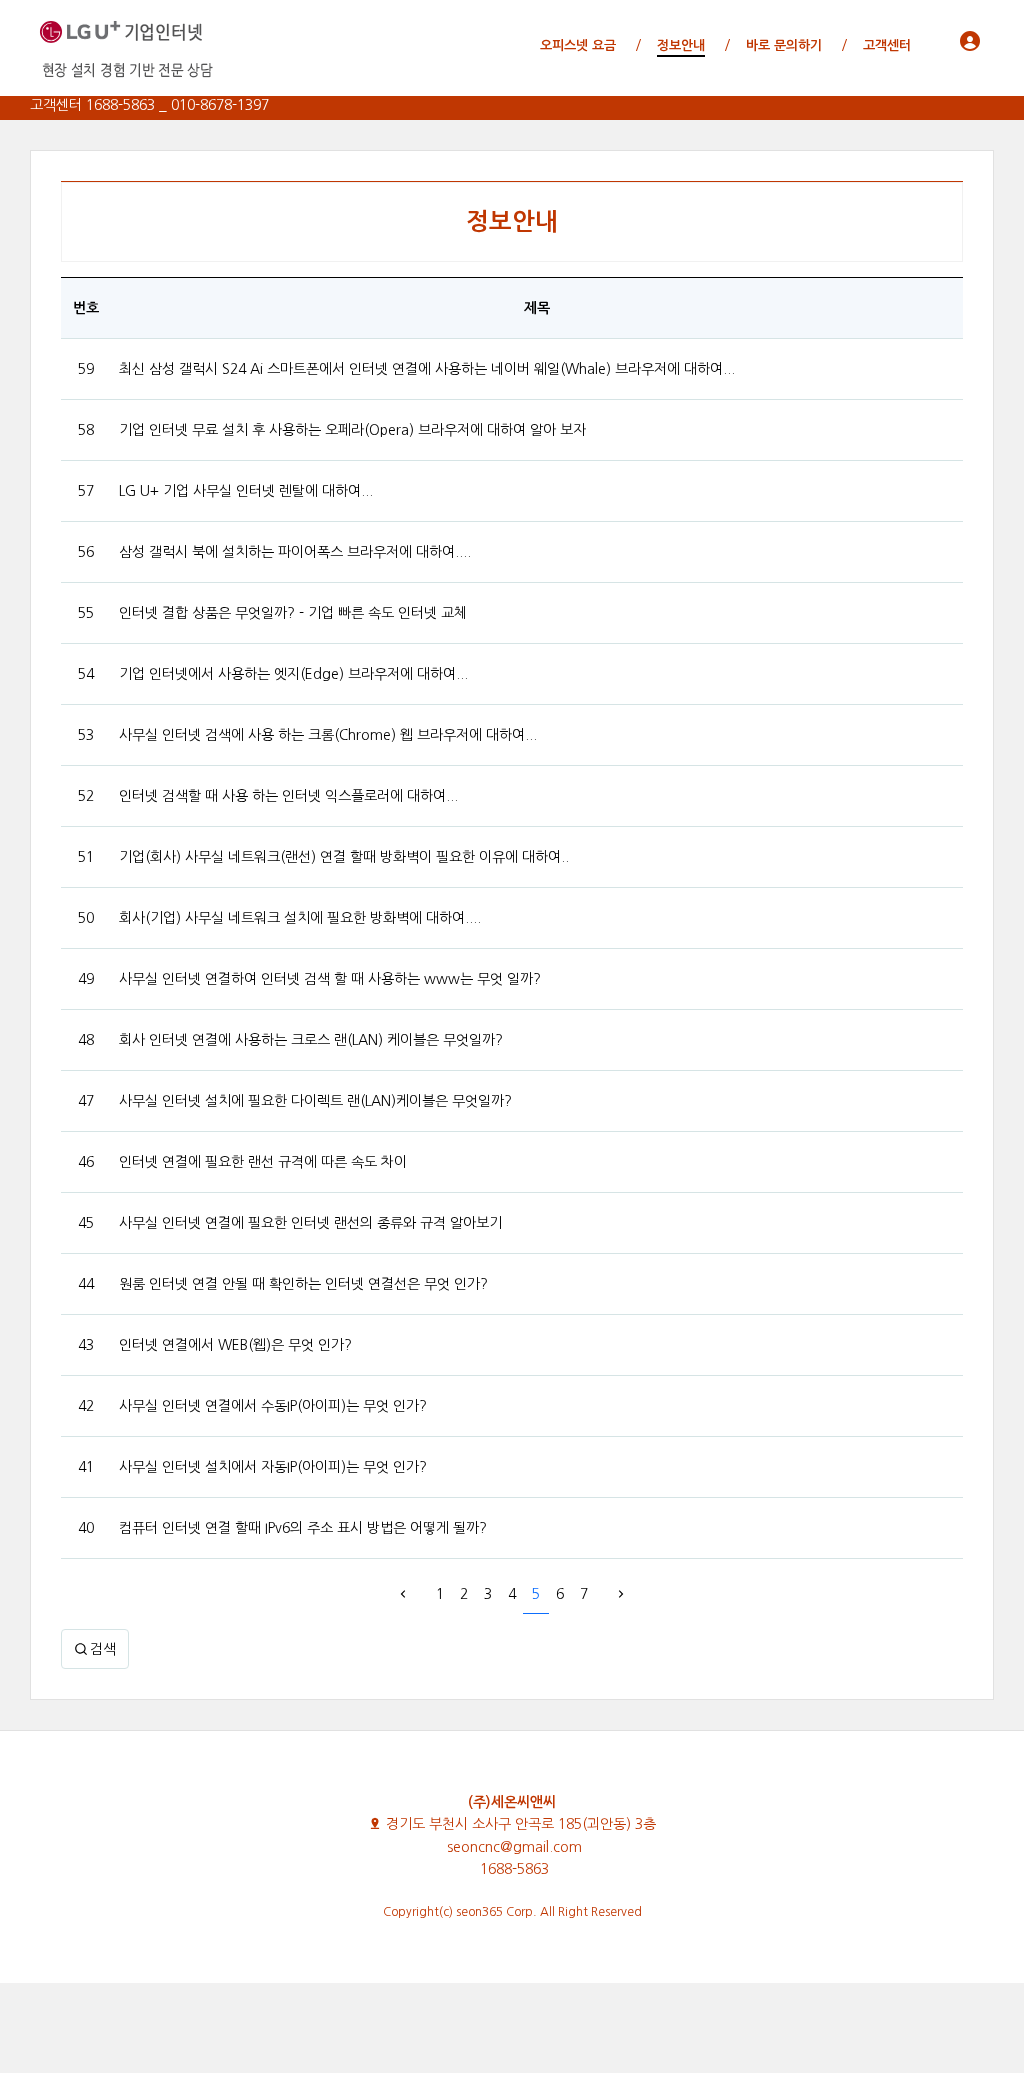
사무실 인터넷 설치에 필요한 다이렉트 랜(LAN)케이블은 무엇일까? (315, 1101)
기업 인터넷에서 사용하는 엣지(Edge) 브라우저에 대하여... (293, 674)
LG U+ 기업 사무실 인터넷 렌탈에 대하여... (246, 491)
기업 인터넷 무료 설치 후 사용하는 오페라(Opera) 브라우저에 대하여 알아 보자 (352, 430)
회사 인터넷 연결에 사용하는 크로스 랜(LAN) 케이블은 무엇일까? (311, 1040)
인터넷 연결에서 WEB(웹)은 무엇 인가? (235, 1345)
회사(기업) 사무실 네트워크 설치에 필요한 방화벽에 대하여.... (300, 918)
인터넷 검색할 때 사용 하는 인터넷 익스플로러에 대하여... (288, 796)
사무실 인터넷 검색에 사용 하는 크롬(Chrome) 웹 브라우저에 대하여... (328, 735)
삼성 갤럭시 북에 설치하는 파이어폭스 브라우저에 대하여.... (295, 552)
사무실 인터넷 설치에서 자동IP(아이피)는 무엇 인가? (273, 1467)
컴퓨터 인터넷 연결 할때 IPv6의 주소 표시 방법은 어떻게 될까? (303, 1528)
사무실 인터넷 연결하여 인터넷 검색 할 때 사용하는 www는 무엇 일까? (330, 979)
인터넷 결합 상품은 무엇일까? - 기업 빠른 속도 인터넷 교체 (293, 613)
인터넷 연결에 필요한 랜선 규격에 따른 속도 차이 (263, 1162)
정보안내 (512, 222)
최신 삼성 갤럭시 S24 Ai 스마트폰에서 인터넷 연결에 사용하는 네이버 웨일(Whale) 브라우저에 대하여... (427, 369)
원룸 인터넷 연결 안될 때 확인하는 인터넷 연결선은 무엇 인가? (303, 1284)
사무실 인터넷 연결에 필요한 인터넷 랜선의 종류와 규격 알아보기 (310, 1223)
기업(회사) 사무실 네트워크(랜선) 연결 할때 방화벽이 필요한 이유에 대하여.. (344, 857)
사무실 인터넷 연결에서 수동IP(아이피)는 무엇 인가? (273, 1406)
